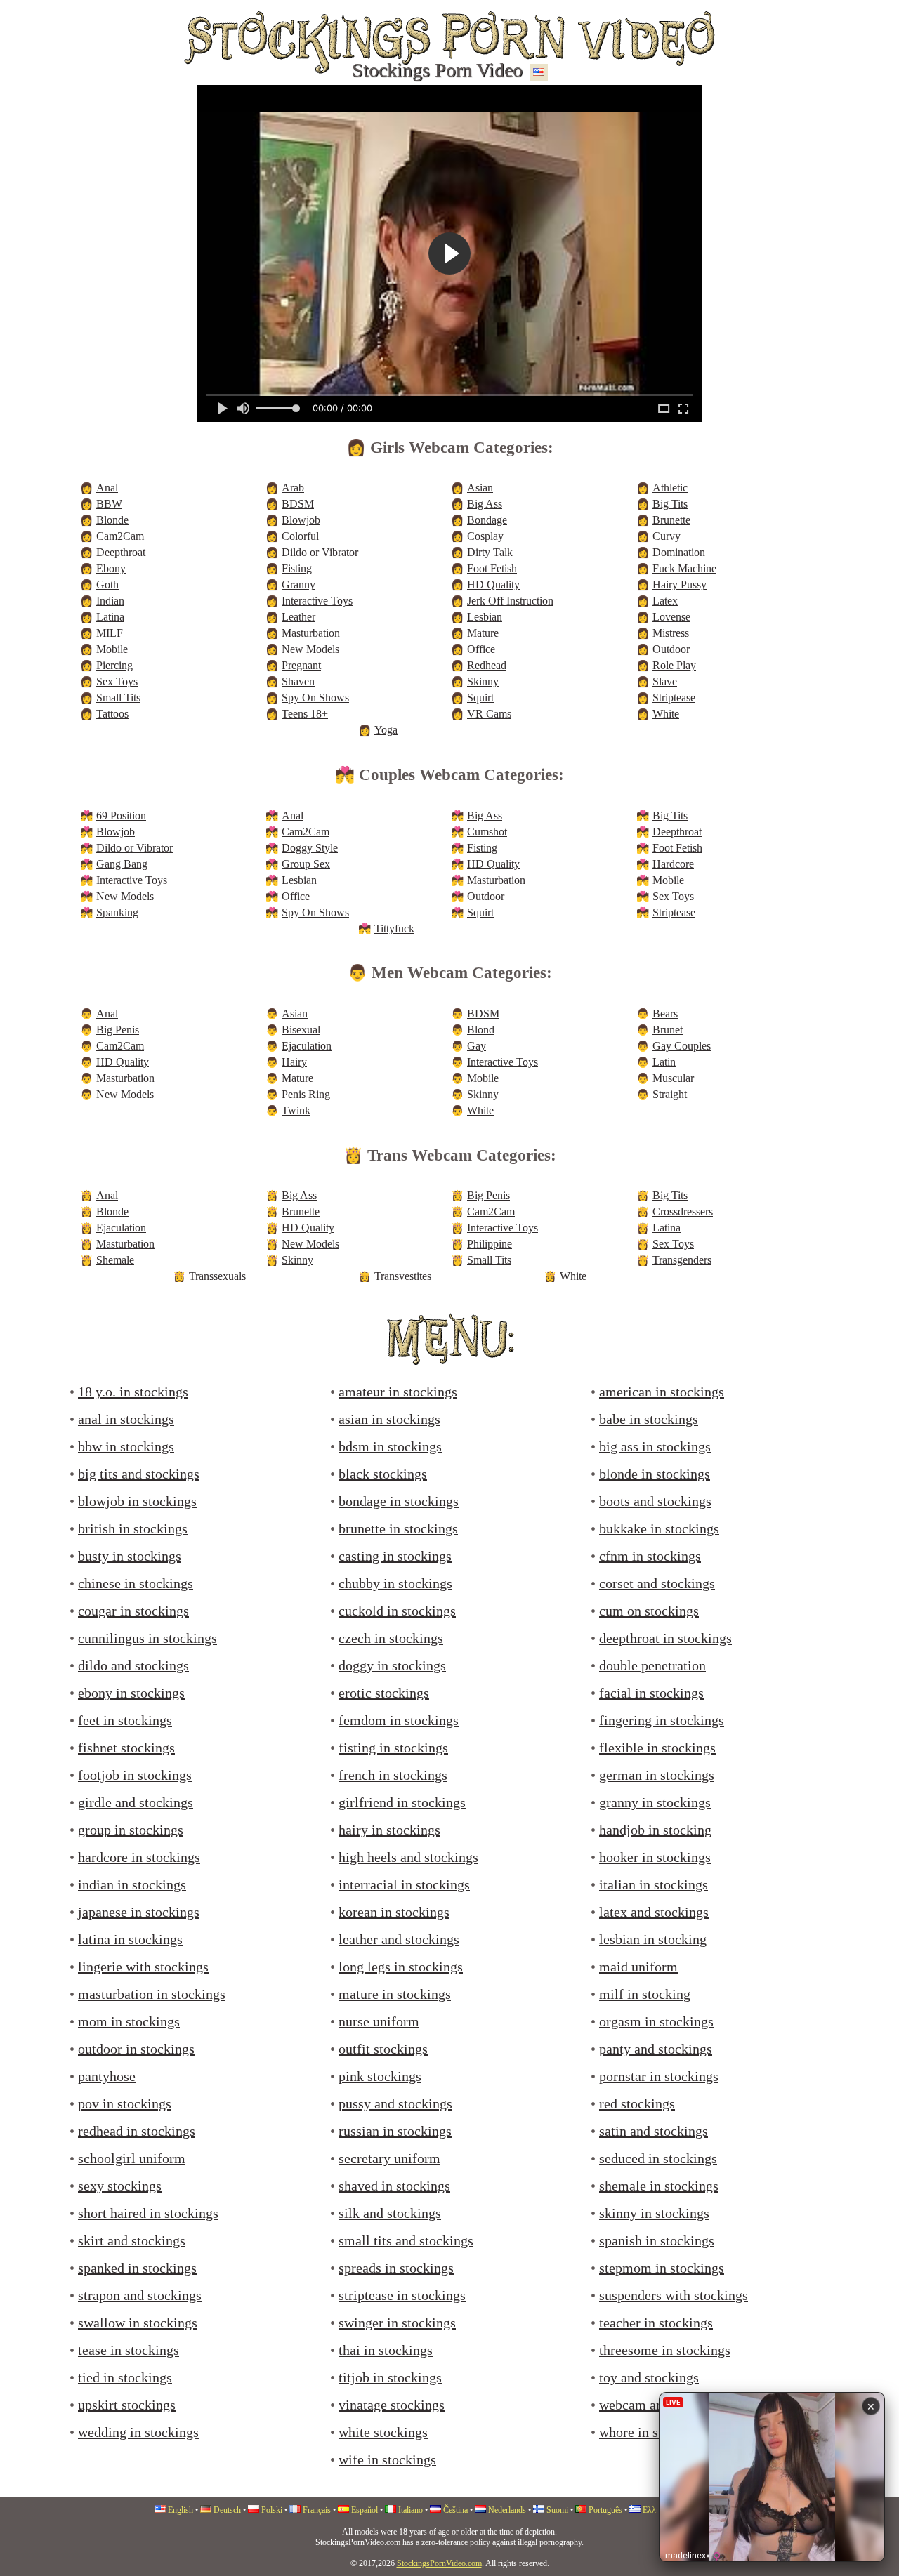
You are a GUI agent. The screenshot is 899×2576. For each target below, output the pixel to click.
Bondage (487, 520)
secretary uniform (389, 2158)
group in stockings (131, 1830)
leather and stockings (399, 1939)
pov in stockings (125, 2103)
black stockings (383, 1474)
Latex (665, 601)
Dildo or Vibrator (320, 552)
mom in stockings (129, 2021)
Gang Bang (122, 864)
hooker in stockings (655, 1857)
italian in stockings (654, 1884)
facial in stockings (651, 1693)
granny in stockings (655, 1802)
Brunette (671, 520)
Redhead (487, 665)
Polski (272, 2510)
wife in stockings (387, 2459)
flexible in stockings (657, 1748)
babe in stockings (649, 1419)
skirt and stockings (132, 2240)
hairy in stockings (389, 1830)
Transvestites (403, 1276)
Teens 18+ (305, 714)
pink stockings (380, 2076)
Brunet (668, 1030)
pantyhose (107, 2076)
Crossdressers (683, 1211)
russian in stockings (395, 2131)
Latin (664, 1062)
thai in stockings (386, 2350)
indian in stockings (132, 1884)
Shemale (115, 1260)
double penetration (652, 1665)
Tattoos (112, 714)
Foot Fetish (492, 568)
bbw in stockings (126, 1446)
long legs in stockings (401, 1967)
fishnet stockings (126, 1748)
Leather (298, 617)
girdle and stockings (136, 1802)
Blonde (112, 520)
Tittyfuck (394, 929)
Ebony (111, 568)
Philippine (490, 1244)
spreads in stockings (396, 2268)
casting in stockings (395, 1556)
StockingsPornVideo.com (439, 2563)
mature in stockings (395, 1994)
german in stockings (657, 1775)
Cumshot (487, 832)
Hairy (294, 1062)
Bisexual (301, 1030)
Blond (481, 1030)
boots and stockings (655, 1501)
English (181, 2510)
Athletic (670, 488)
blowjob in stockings (137, 1501)
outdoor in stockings (136, 2049)
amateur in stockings (398, 1392)
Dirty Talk (490, 552)
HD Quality (493, 584)
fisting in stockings (393, 1748)
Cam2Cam (120, 536)
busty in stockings (130, 1556)
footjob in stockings (135, 1775)
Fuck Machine (684, 568)
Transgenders (682, 1260)
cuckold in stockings (397, 1611)
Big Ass (485, 504)
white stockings (383, 2432)
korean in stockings (394, 1912)
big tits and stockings (139, 1474)
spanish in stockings (657, 2240)
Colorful (300, 536)
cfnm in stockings (650, 1556)
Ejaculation (307, 1046)
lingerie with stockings (143, 1967)
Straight (670, 1094)
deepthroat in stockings (665, 1638)
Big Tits (670, 504)
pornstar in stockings (659, 2076)
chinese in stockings (136, 1583)
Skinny (483, 681)
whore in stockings (653, 2432)
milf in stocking (645, 1994)
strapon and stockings (140, 2295)
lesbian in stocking (653, 1939)
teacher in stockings (656, 2323)
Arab (293, 488)
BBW (109, 504)
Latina (110, 617)
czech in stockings (391, 1638)
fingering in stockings (662, 1720)
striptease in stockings (402, 2295)
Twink (296, 1110)
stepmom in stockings (662, 2268)
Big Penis (118, 1030)
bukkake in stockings (659, 1528)
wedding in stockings (138, 2432)
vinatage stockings (392, 2405)
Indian (110, 601)
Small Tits (118, 698)
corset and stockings (657, 1583)
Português (605, 2510)
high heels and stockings (408, 1857)
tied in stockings (125, 2377)
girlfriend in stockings (402, 1802)
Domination (679, 552)
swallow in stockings (138, 2323)
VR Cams (489, 714)
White (666, 714)
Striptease (674, 698)
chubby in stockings (395, 1583)
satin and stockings (654, 2131)
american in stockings (662, 1392)
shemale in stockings (659, 2186)
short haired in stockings (148, 2213)
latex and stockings (654, 1912)
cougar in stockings (133, 1611)
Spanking (117, 912)
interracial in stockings (404, 1884)
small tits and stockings (406, 2240)
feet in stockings (125, 1720)
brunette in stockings (398, 1528)
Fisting (297, 568)
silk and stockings (390, 2213)
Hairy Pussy (680, 584)
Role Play (674, 665)
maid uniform (638, 1967)
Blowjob (301, 520)
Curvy (667, 536)
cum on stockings (649, 1611)
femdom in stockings (399, 1720)
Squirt (480, 698)
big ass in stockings (655, 1446)
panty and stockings (656, 2049)
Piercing (114, 665)
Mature (483, 633)
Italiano (411, 2510)
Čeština (455, 2510)
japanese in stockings (139, 1912)
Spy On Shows (315, 698)
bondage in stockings (399, 1501)
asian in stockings (389, 1419)
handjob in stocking (655, 1830)
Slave (665, 681)
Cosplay (485, 536)
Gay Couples (682, 1046)
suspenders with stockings (674, 2295)
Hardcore (673, 864)
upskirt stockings (127, 2405)
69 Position (121, 815)
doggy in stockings (392, 1665)
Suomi (557, 2510)
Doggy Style (310, 848)
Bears (665, 1013)
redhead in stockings (137, 2131)
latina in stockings (130, 1939)
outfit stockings (383, 2049)
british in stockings (133, 1528)
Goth (107, 584)
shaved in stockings (394, 2186)
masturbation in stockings (152, 1994)
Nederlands (507, 2510)
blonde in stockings (655, 1474)
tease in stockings (129, 2350)
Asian (480, 488)
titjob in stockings (390, 2377)
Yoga (386, 730)
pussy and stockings (395, 2103)
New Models (310, 649)
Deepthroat (121, 552)
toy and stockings (649, 2377)
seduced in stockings (658, 2158)
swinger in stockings (397, 2323)
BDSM (298, 504)
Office (481, 649)
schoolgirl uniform (132, 2158)
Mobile (112, 649)
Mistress (671, 633)
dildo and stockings (133, 1665)
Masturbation (311, 633)
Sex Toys (117, 681)
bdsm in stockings (390, 1446)
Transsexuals (217, 1276)
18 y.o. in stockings (133, 1392)
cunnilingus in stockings (147, 1638)
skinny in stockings (654, 2213)
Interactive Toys (317, 601)
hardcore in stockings (139, 1857)
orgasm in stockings (656, 2021)
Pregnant (301, 665)
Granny (298, 584)
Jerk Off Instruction (510, 601)
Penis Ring (306, 1094)
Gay (477, 1046)
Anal (107, 488)
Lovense (671, 617)
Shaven (298, 681)
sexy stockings (120, 2186)
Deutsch (227, 2510)
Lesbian (485, 617)
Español (365, 2510)
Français (317, 2510)
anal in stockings (126, 1419)
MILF (110, 633)
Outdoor (671, 649)
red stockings (637, 2103)
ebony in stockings (131, 1693)
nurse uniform (379, 2021)
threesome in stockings (665, 2350)
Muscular (673, 1078)
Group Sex (306, 864)
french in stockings (393, 1775)
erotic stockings (384, 1693)
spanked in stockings (137, 2268)
